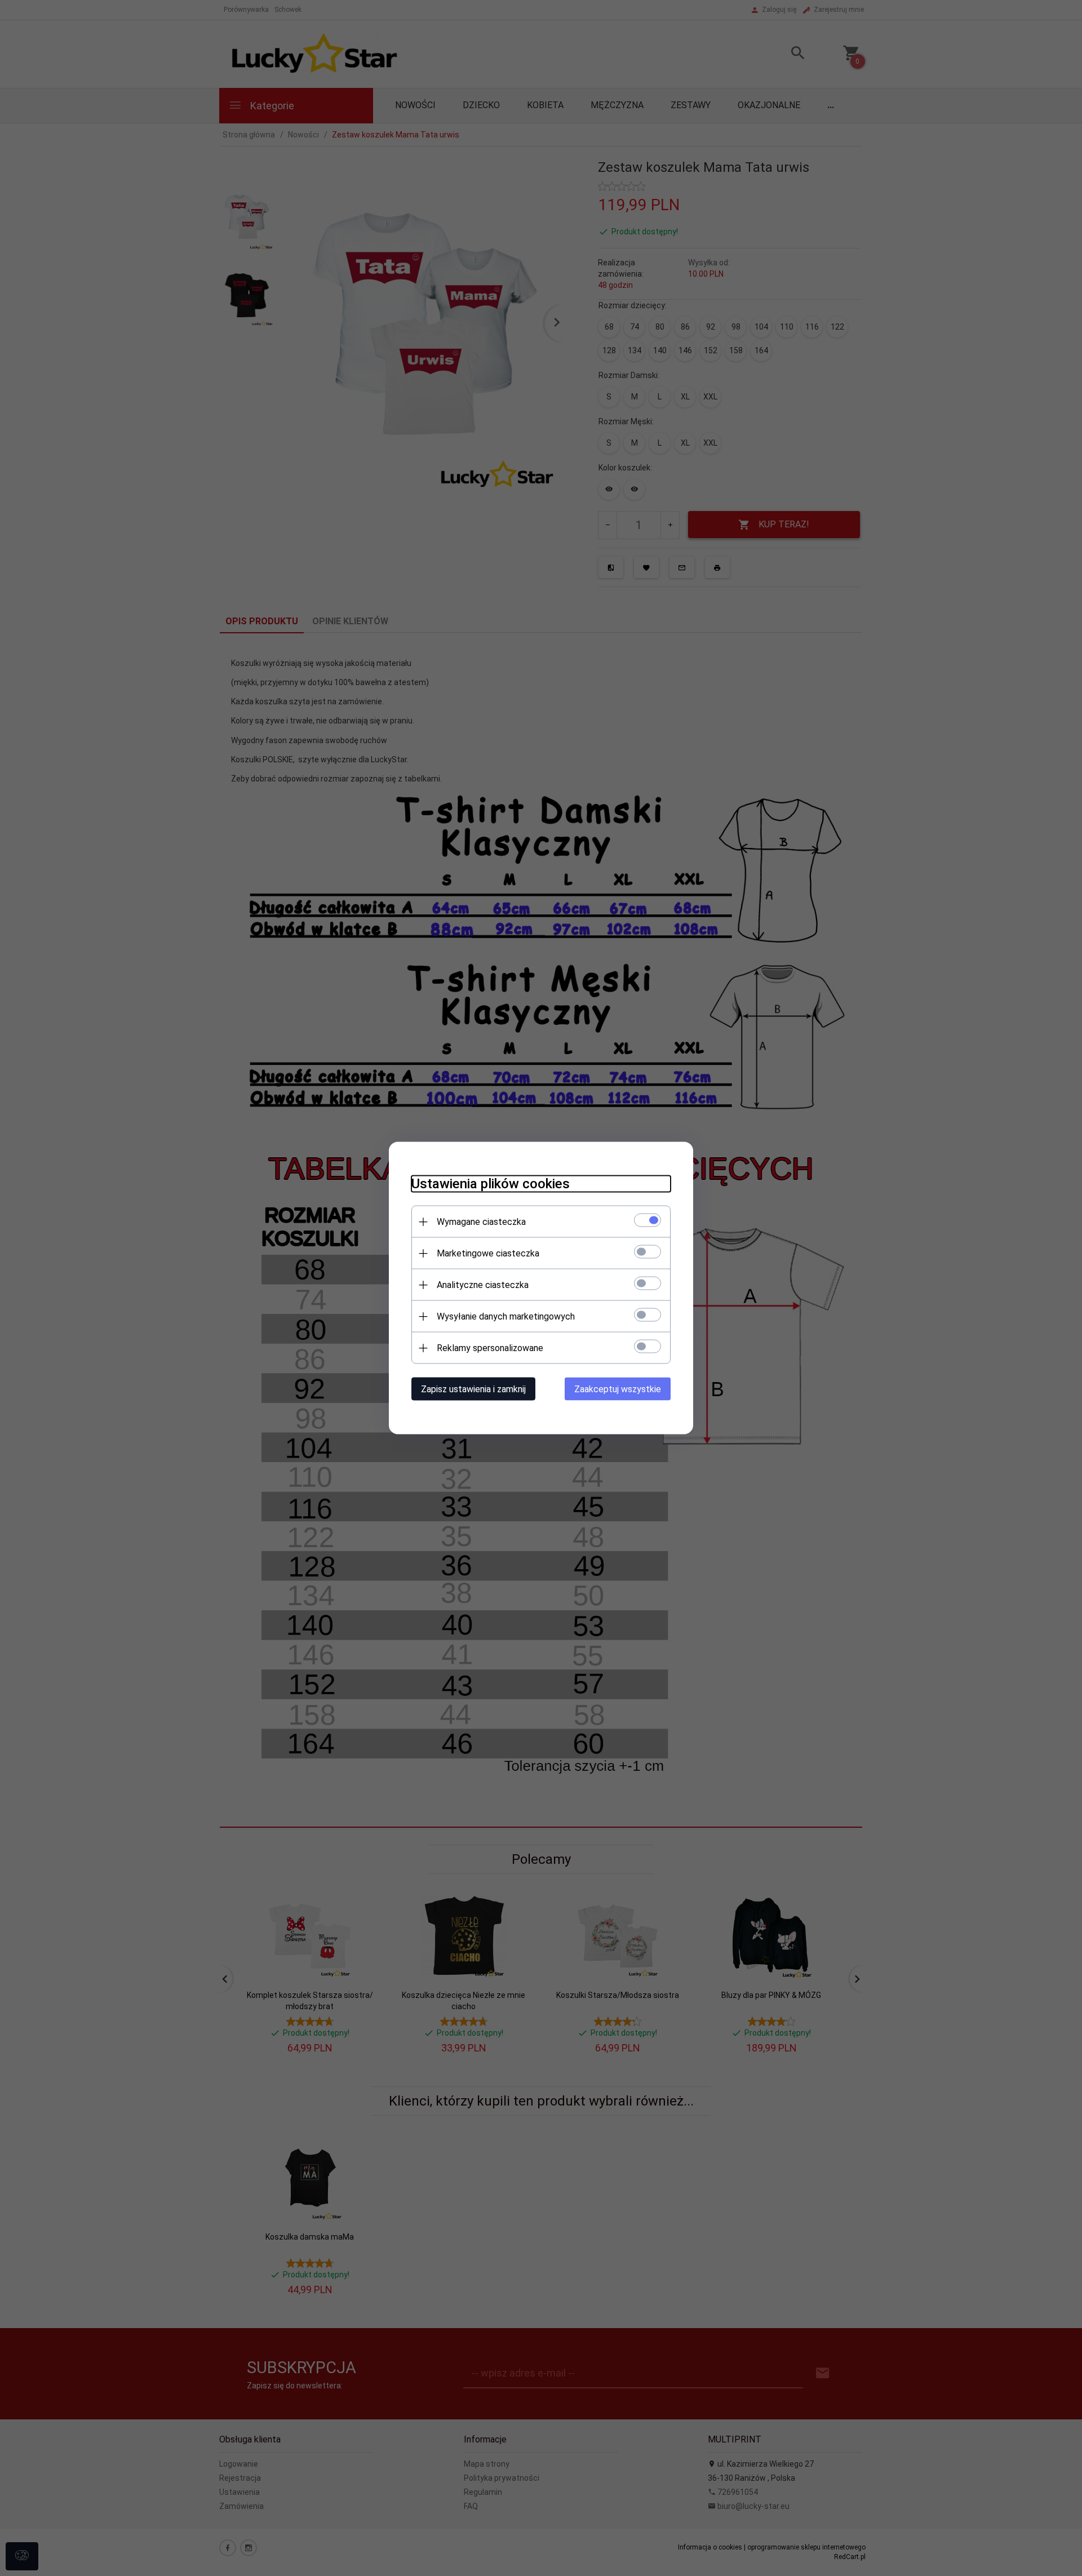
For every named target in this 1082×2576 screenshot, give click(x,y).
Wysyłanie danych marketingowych (506, 1316)
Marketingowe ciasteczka (488, 1253)
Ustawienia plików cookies (491, 1184)
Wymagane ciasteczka (481, 1222)
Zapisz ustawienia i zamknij (473, 1389)
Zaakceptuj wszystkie (618, 1389)
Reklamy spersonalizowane (490, 1348)
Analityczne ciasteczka (483, 1285)
